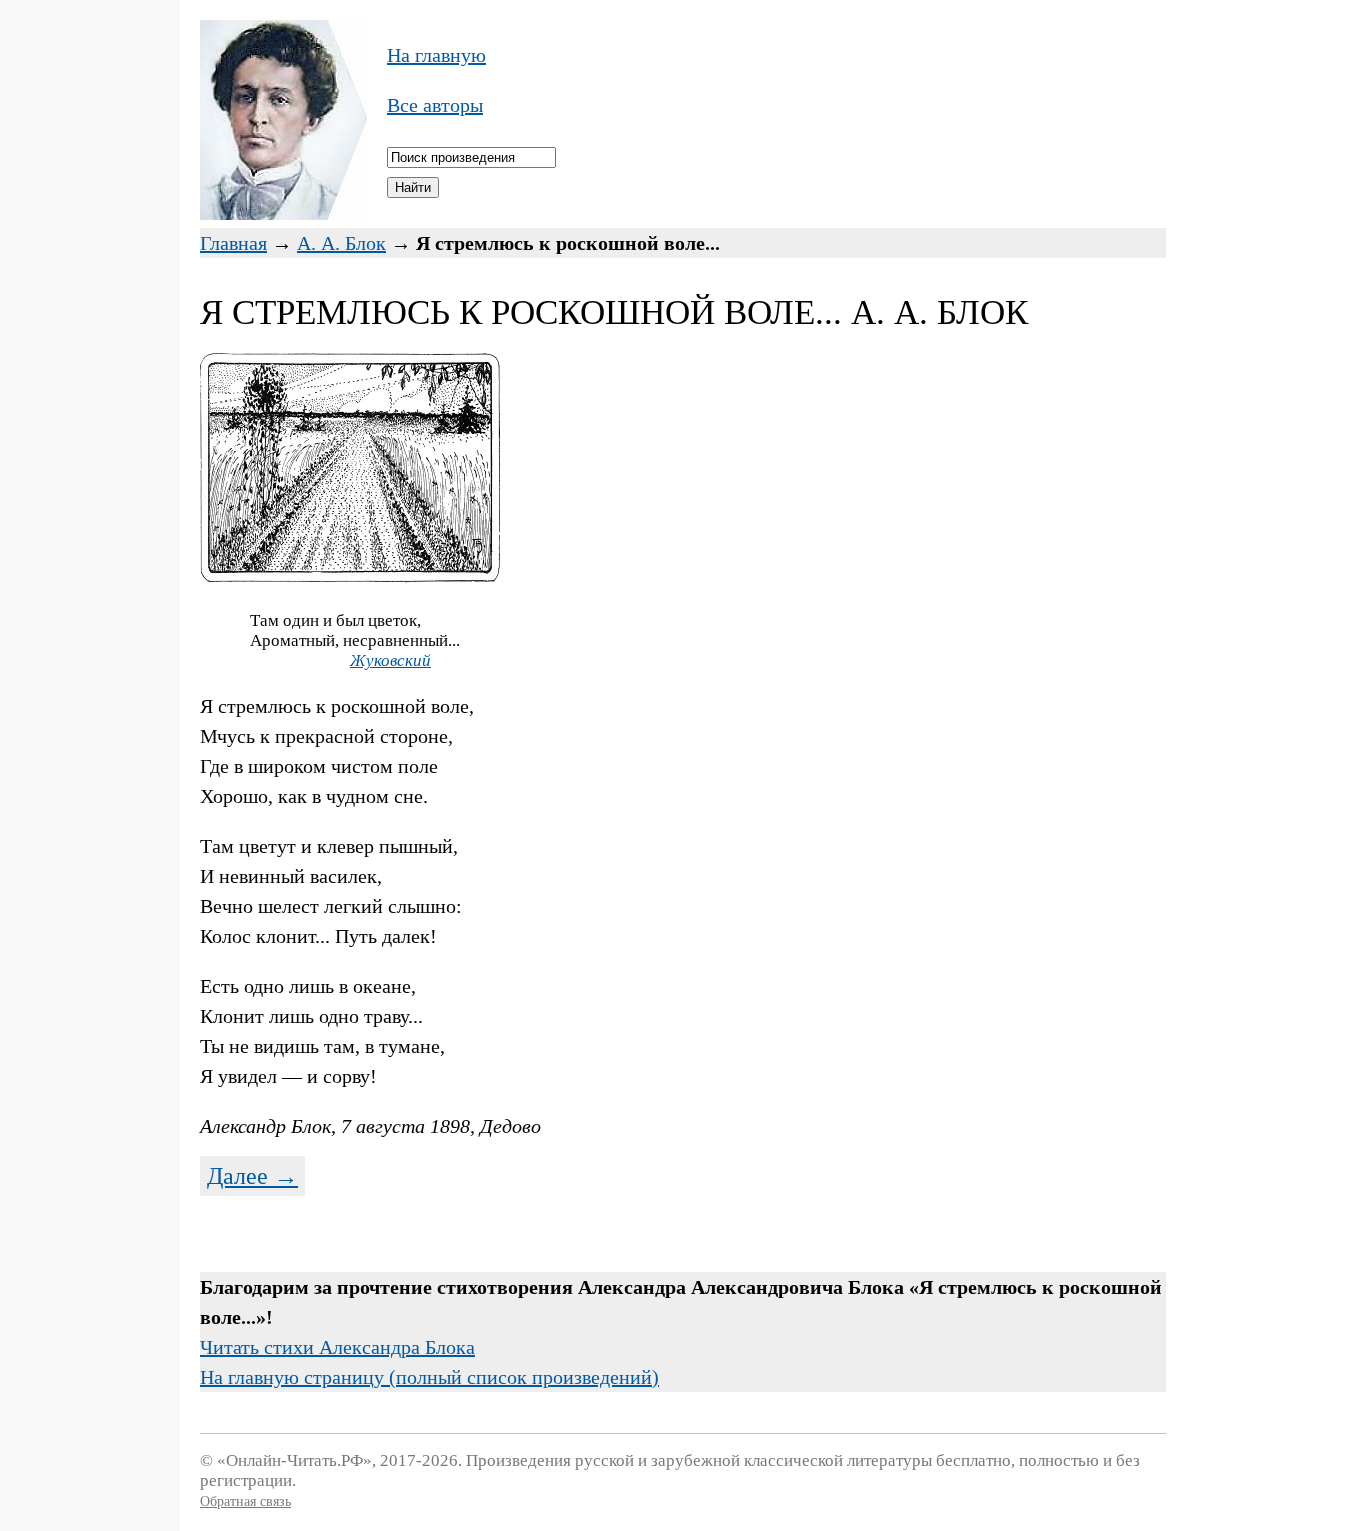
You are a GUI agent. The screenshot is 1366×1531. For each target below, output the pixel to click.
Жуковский (390, 660)
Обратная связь (245, 1501)
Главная (233, 243)
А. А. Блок (341, 243)
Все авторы (435, 105)
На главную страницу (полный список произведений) (429, 1377)
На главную (436, 55)
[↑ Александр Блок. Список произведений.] (283, 213)
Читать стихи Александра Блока (337, 1347)
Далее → (252, 1176)
